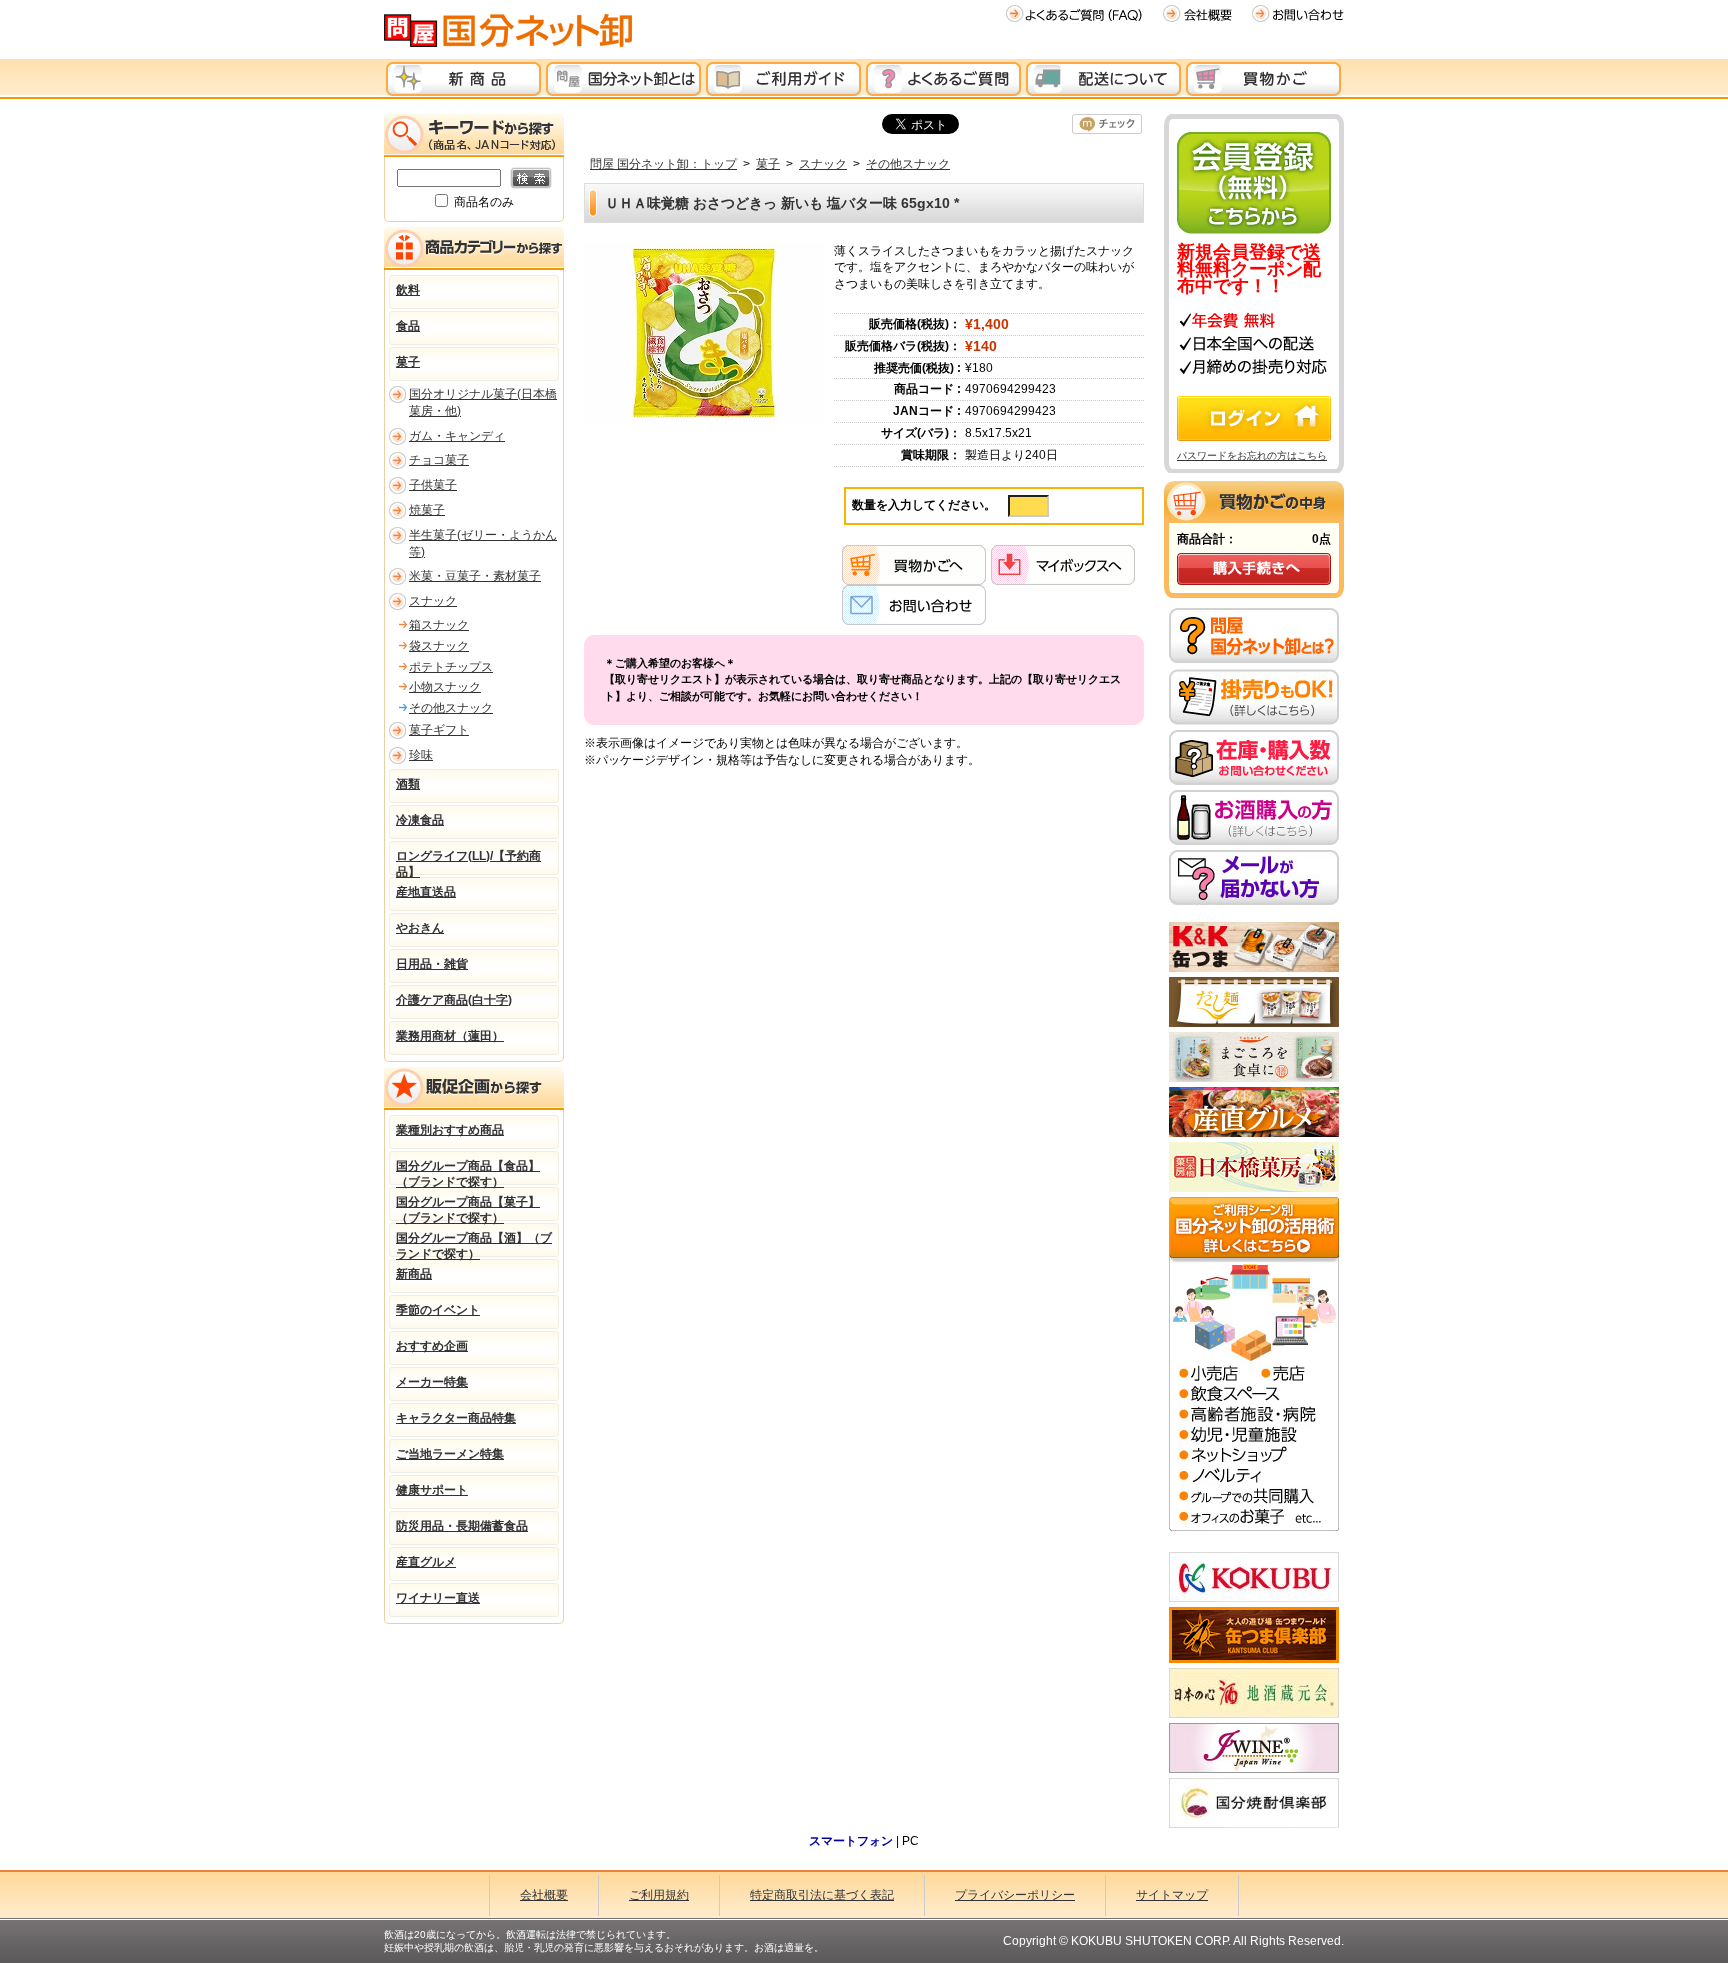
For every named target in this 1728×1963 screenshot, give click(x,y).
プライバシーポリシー (1015, 1895)
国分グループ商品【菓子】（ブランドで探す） (468, 1208)
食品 (408, 326)
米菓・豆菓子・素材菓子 (475, 576)
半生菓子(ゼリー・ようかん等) (483, 543)
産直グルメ (426, 1562)
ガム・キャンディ (457, 436)
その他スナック (908, 164)
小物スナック (445, 687)
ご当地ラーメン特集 (450, 1454)
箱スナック (439, 625)
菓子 (768, 164)
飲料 (408, 290)
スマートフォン (851, 1841)
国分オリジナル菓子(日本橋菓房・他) (483, 402)
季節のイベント (438, 1310)
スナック (823, 164)
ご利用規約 (659, 1895)
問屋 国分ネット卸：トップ (663, 164)
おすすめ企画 (432, 1346)
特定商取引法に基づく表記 (822, 1895)
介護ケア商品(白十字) (454, 1000)
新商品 (414, 1274)
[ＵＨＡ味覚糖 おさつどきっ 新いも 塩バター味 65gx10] (704, 332)
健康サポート (432, 1490)
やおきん (420, 928)
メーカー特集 (432, 1382)
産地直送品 (426, 892)
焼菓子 (427, 510)
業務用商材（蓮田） (450, 1036)
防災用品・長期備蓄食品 (462, 1526)
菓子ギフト (439, 730)
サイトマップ (1172, 1895)
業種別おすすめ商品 (450, 1130)
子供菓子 (433, 485)
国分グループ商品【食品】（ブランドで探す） (468, 1172)
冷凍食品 (420, 820)
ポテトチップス (451, 667)
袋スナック (439, 646)
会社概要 (544, 1895)
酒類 (408, 784)
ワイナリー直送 (438, 1598)
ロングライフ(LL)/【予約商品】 (468, 862)
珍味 (421, 755)
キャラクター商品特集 (456, 1418)
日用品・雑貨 (432, 964)
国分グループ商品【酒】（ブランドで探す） (474, 1244)
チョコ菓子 (439, 460)
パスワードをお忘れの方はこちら (1252, 455)
